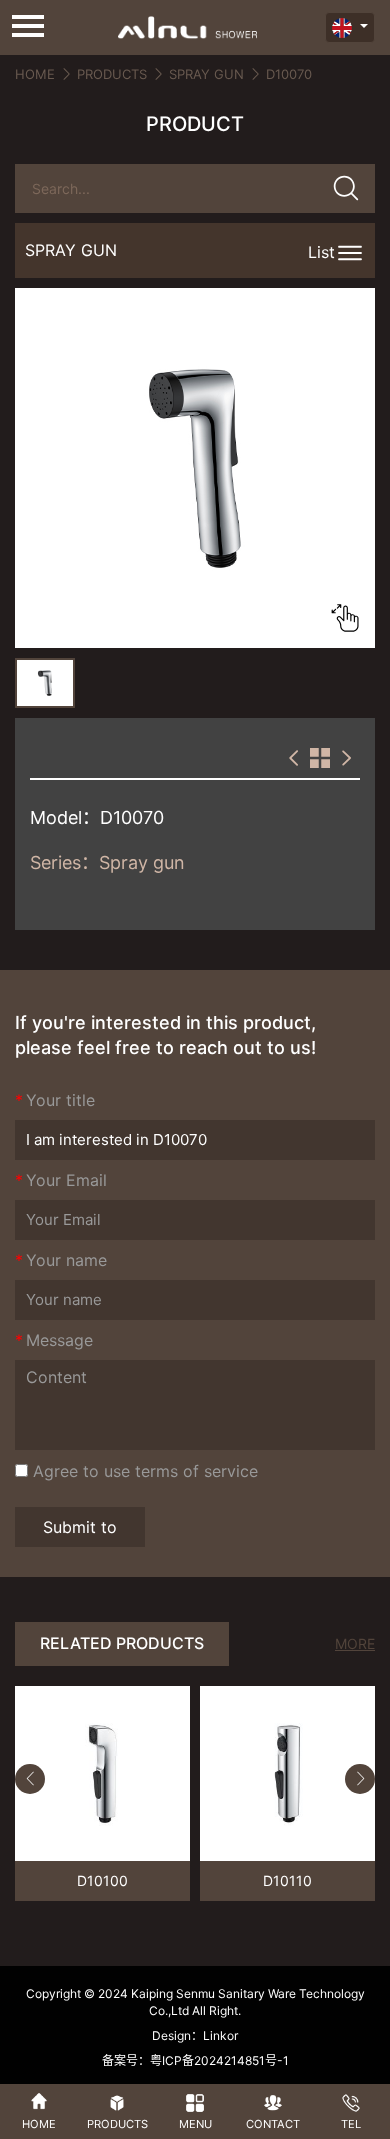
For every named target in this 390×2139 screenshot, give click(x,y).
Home (35, 74)
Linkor (220, 2035)
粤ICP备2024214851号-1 (219, 2060)
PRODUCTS (112, 74)
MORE (355, 1643)
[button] (30, 1779)
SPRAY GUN (206, 74)
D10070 (289, 74)
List (321, 252)
